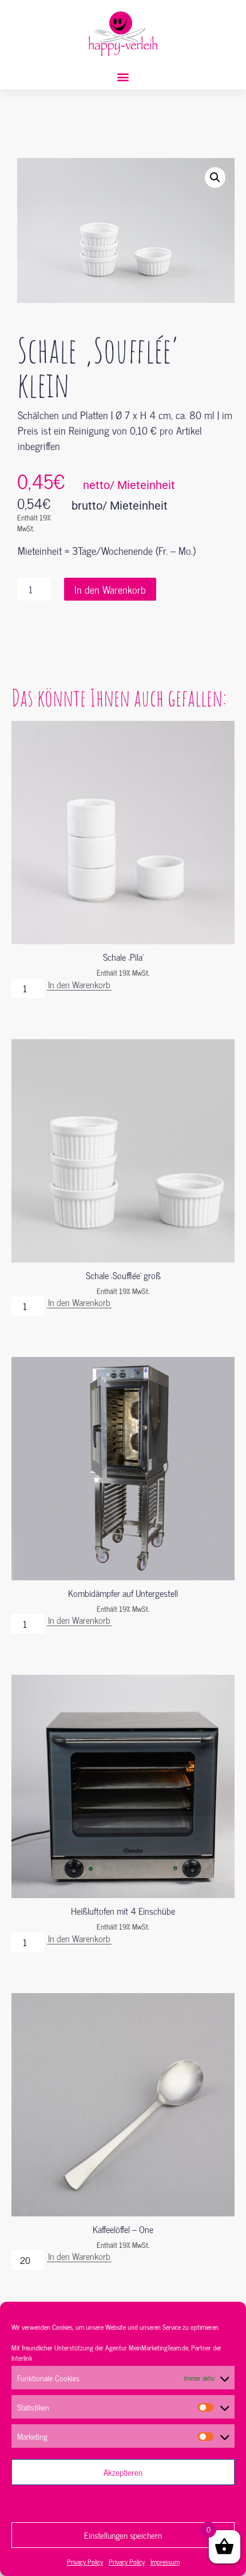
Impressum (165, 2562)
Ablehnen (123, 2504)
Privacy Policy (85, 2562)
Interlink (22, 2358)
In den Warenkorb (110, 589)
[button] (123, 77)
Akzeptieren (123, 2472)
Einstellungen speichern (123, 2535)
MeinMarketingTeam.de (158, 2348)
